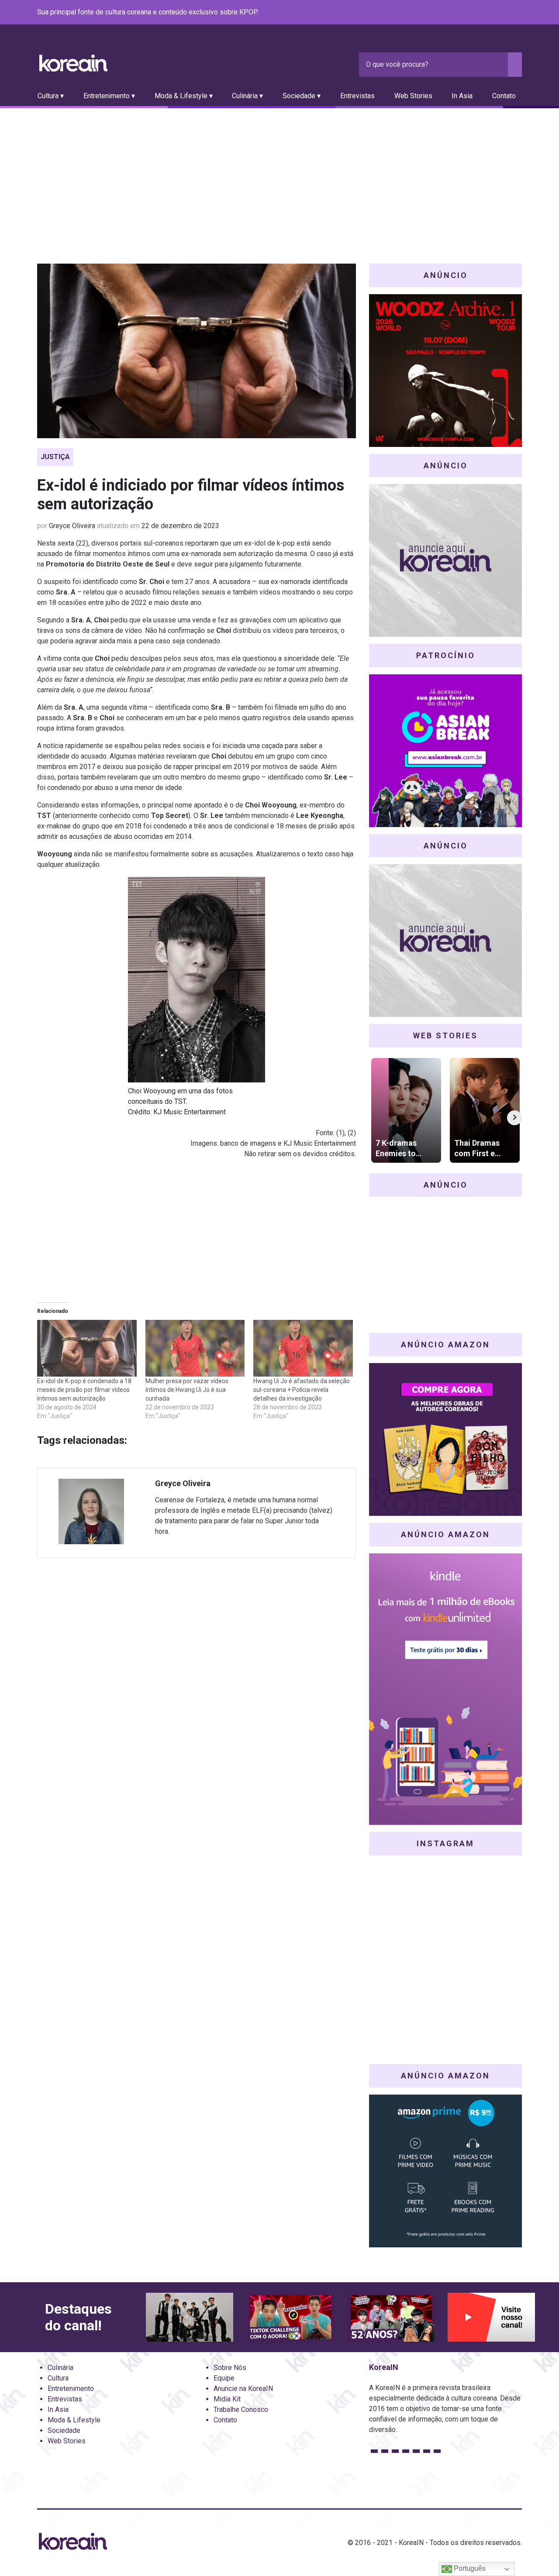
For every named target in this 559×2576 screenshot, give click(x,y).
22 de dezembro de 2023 (180, 526)
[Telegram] (517, 13)
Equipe (224, 2378)
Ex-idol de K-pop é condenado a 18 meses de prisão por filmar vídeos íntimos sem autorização (84, 1390)
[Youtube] (485, 13)
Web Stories (413, 96)
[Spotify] (496, 13)
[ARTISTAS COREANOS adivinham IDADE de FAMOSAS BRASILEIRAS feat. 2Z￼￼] (391, 2317)
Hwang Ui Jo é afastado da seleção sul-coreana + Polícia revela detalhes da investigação (302, 1390)
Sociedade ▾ (302, 96)
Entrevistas (357, 96)
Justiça (55, 457)
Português (469, 2568)
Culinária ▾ (247, 96)
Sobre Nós (230, 2368)
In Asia (462, 96)
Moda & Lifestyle (74, 2420)
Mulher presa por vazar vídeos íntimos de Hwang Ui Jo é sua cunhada (187, 1390)
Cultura (58, 2378)
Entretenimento (71, 2389)
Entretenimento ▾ (109, 96)
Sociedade (64, 2430)
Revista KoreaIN (73, 63)
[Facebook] (454, 13)
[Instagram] (464, 13)
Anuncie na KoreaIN (243, 2389)
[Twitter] (475, 13)
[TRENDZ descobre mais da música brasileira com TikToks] (190, 2317)
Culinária (60, 2368)
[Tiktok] (506, 13)
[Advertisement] (279, 174)
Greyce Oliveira (72, 526)
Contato (504, 96)
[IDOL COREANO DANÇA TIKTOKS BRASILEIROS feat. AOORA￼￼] (290, 2317)
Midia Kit (227, 2399)
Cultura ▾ (51, 96)
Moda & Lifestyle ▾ (184, 96)
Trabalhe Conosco (241, 2409)
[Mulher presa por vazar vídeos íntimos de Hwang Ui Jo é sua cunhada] (195, 1348)
